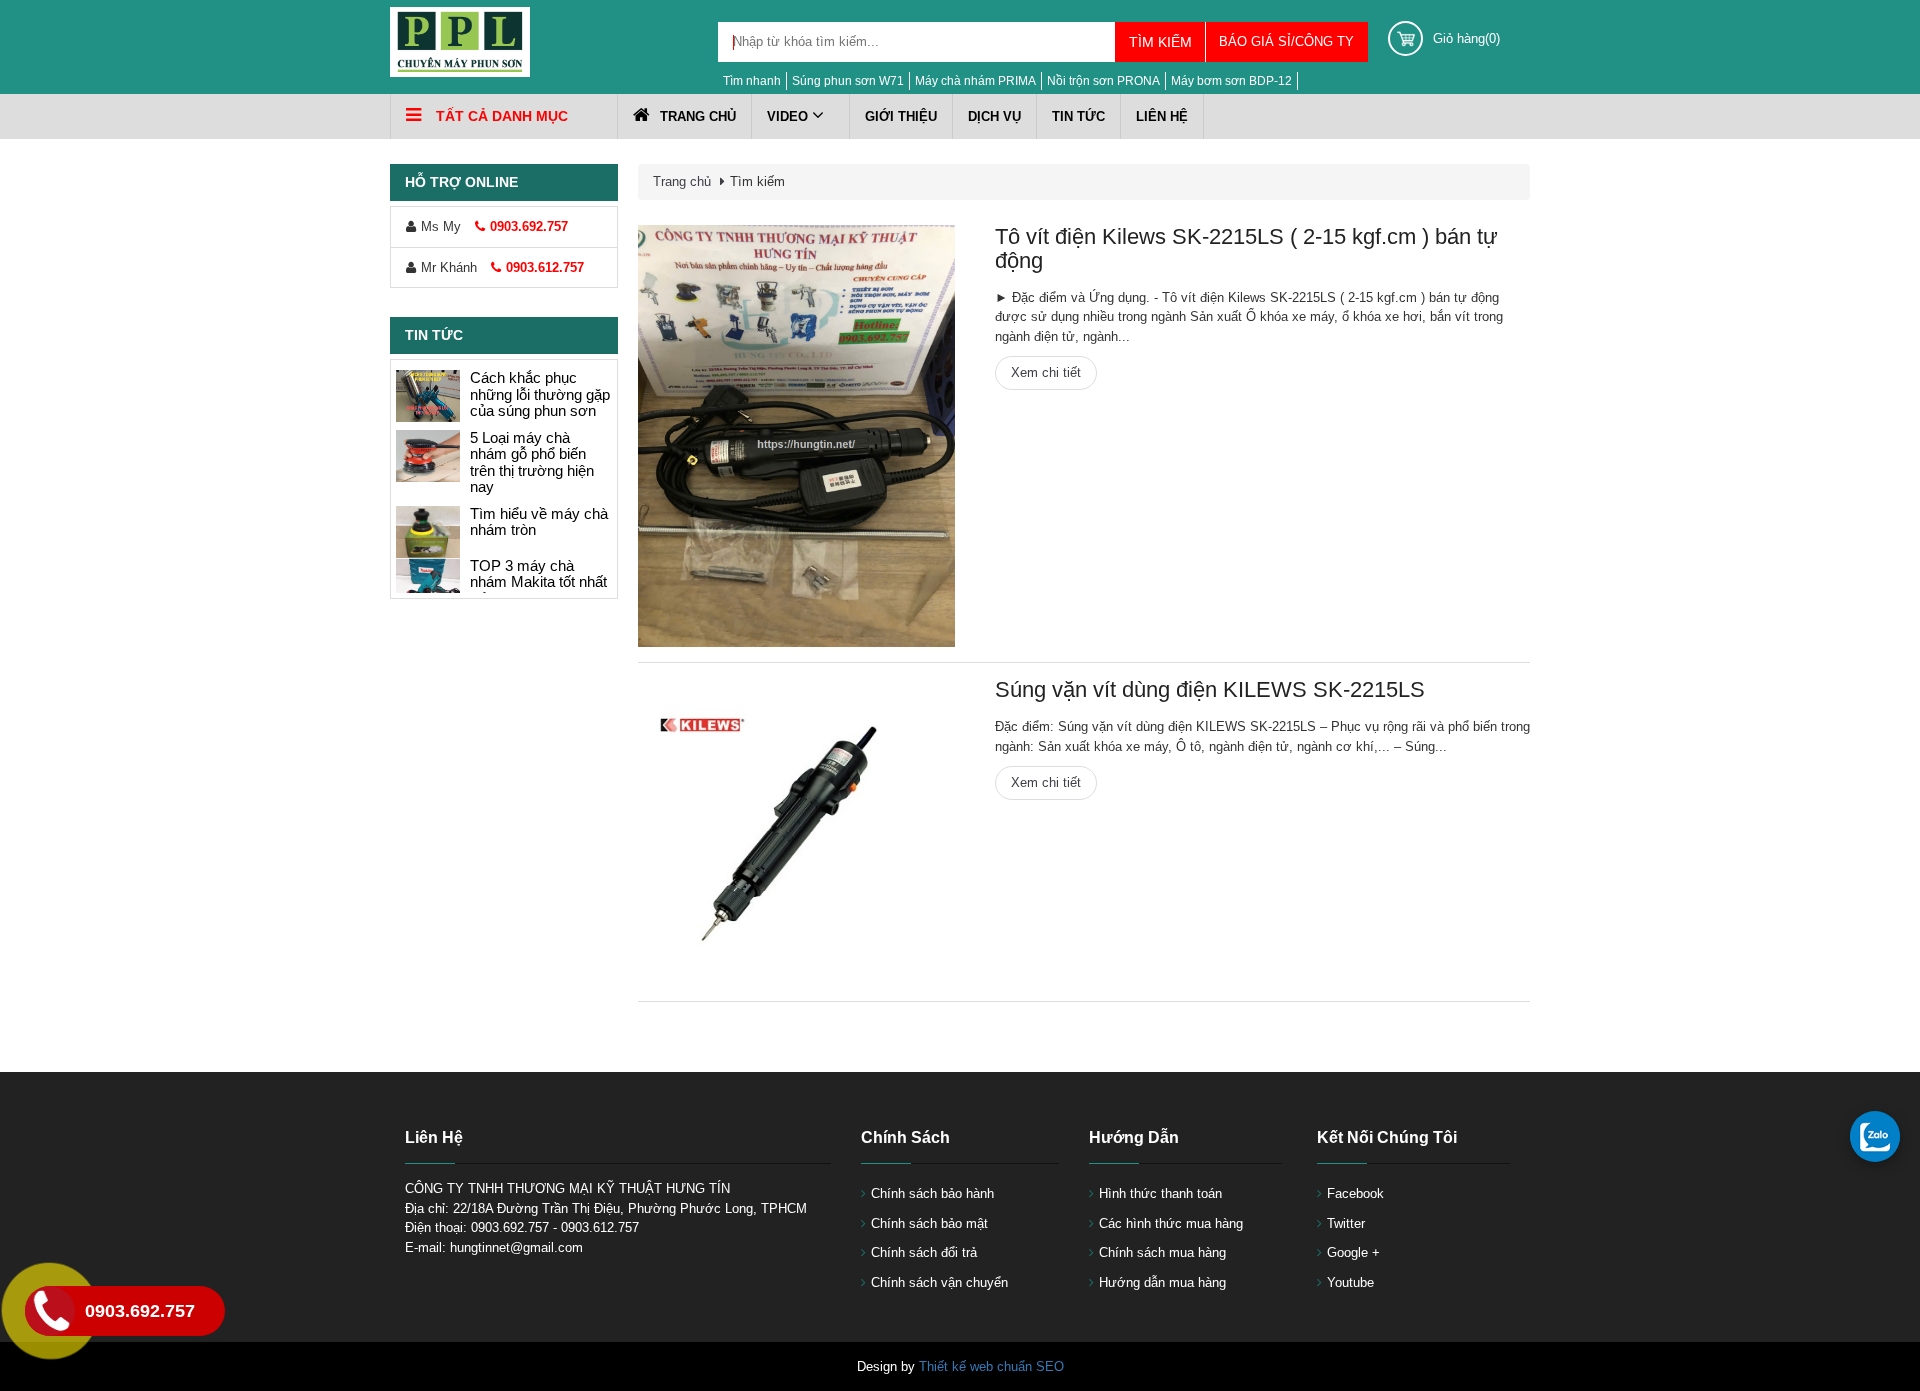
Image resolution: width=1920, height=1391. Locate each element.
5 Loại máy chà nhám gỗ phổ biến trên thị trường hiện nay (532, 462)
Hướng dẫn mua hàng (1162, 1282)
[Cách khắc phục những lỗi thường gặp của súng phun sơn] (428, 396)
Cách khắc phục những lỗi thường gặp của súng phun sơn (540, 394)
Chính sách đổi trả (924, 1252)
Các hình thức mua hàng (1171, 1223)
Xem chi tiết (1046, 372)
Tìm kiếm (1160, 42)
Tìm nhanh (752, 81)
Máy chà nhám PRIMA (975, 81)
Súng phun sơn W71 (848, 81)
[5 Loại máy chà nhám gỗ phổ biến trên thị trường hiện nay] (428, 456)
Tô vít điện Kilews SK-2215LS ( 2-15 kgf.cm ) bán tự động (1246, 248)
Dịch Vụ (994, 116)
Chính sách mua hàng (1162, 1252)
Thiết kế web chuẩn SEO (991, 1366)
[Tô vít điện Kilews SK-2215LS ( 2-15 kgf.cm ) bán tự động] (796, 436)
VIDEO (789, 116)
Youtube (1350, 1282)
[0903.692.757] (1875, 1136)
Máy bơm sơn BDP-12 (1231, 81)
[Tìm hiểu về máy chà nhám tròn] (428, 532)
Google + (1353, 1252)
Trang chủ (698, 116)
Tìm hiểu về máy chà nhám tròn (539, 522)
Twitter (1346, 1223)
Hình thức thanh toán (1160, 1193)
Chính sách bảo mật (929, 1223)
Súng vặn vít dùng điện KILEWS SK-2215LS (1210, 689)
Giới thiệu (901, 116)
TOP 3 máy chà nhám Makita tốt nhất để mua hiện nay (538, 582)
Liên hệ (1162, 116)
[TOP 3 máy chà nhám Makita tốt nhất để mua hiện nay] (428, 584)
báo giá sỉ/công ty (1286, 41)
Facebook (1355, 1193)
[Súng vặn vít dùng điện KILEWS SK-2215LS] (796, 832)
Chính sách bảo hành (932, 1193)
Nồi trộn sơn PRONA (1103, 81)
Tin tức (1078, 116)
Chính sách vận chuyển (939, 1282)
